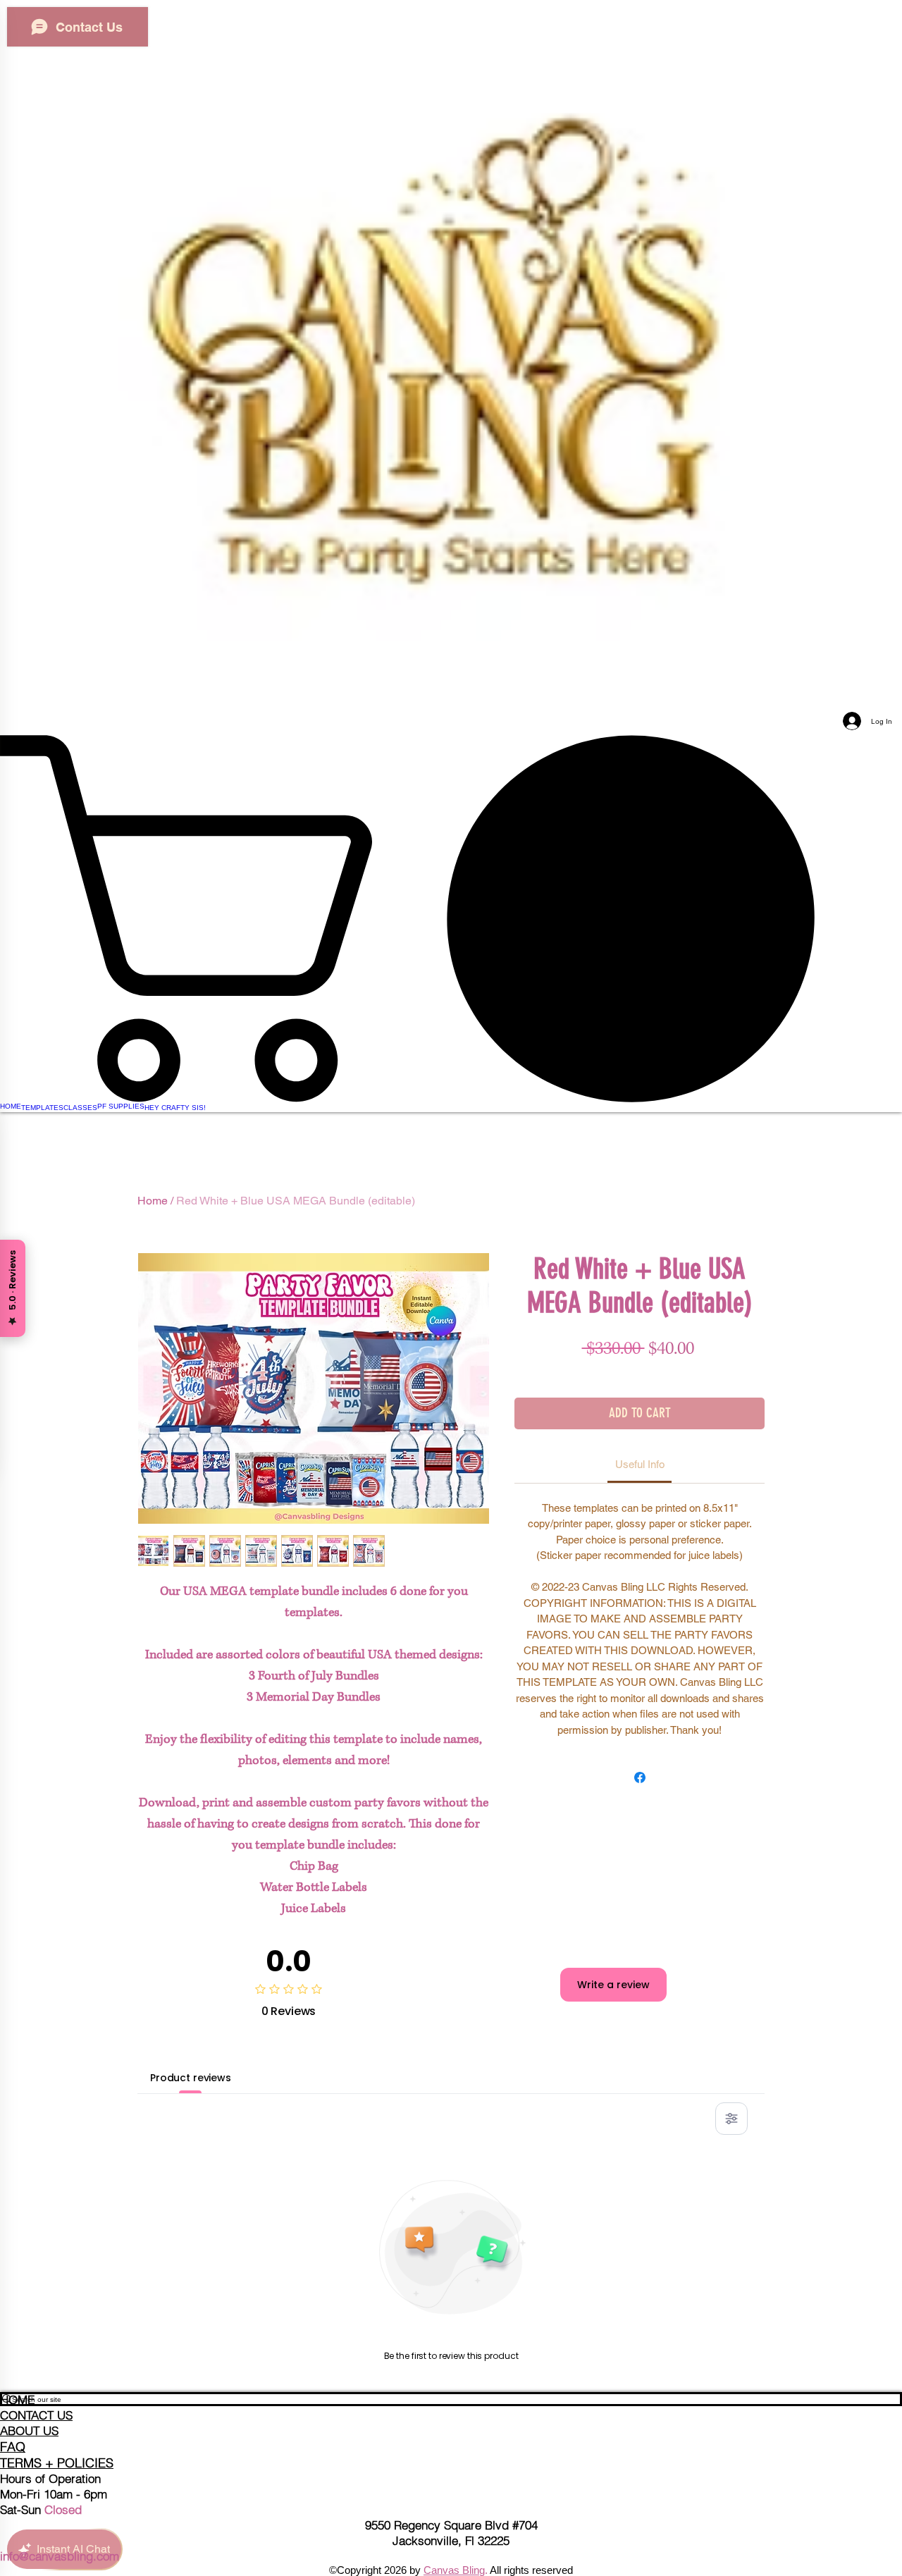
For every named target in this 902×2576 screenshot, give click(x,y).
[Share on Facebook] (640, 1777)
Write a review (613, 1985)
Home (153, 1201)
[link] (451, 918)
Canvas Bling (454, 2570)
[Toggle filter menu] (731, 2119)
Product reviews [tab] (191, 2078)
